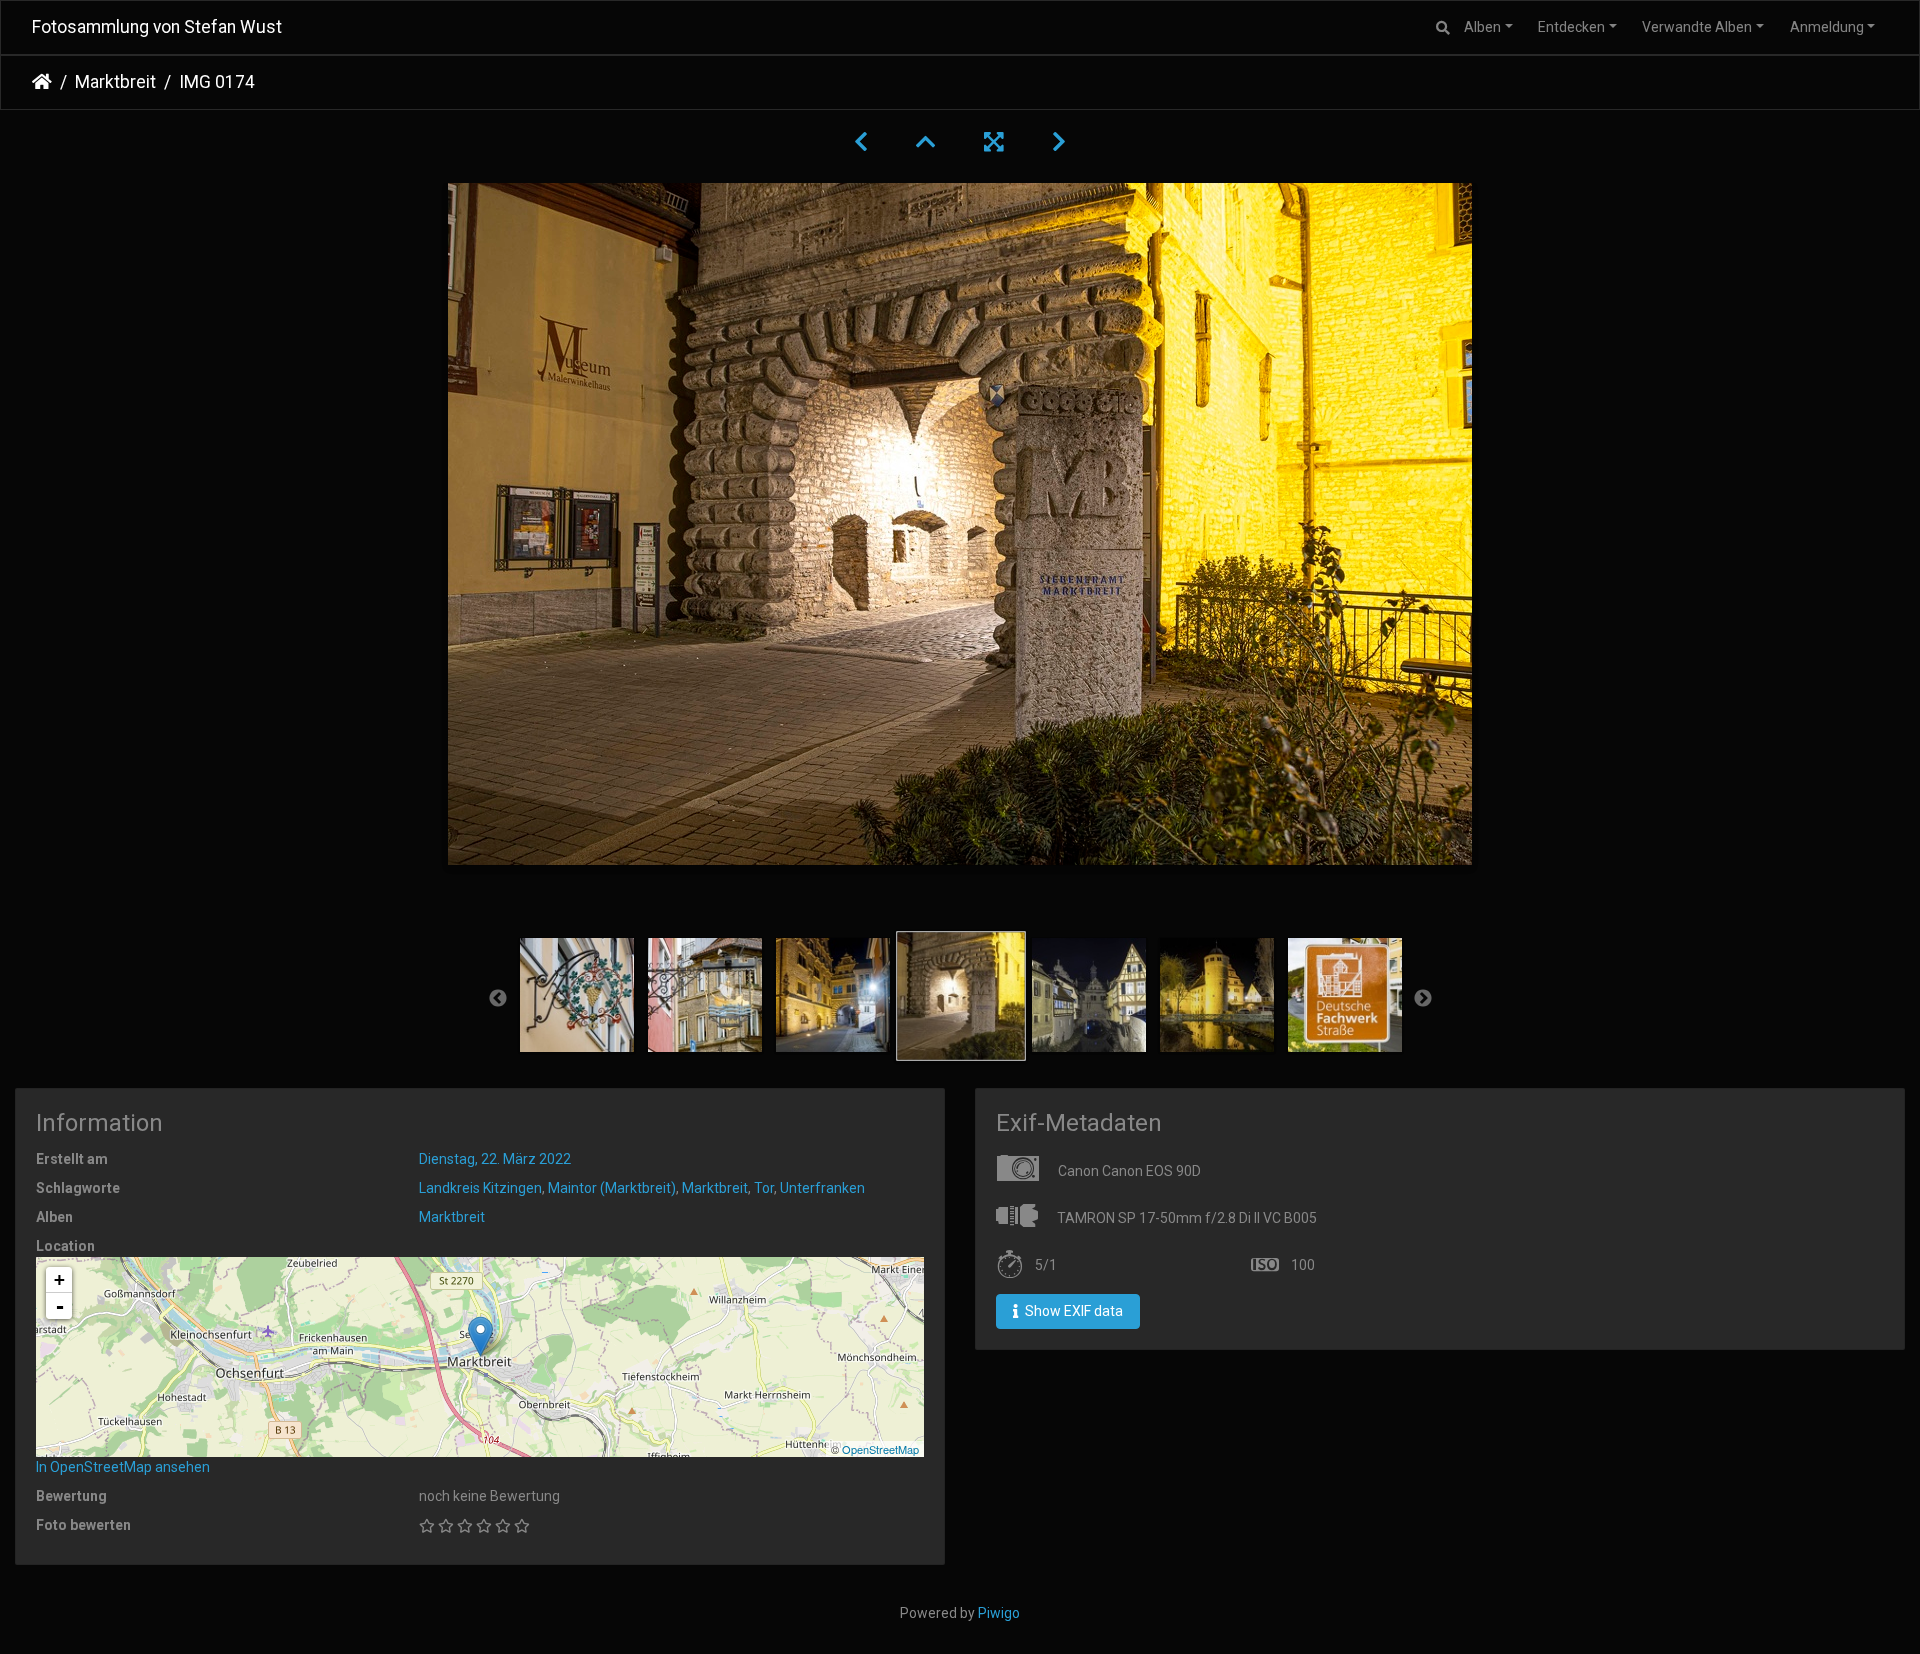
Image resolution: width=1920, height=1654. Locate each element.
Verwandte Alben (1697, 27)
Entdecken (1571, 27)
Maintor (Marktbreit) (612, 1188)
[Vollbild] (994, 142)
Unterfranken (822, 1188)
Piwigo (999, 1613)
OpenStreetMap (880, 1449)
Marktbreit (115, 82)
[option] (577, 995)
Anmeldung (1827, 27)
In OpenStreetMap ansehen (123, 1467)
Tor (764, 1188)
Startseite (42, 82)
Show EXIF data (1072, 1311)
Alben (1482, 27)
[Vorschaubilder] (926, 142)
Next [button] (1423, 999)
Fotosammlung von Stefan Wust (157, 27)
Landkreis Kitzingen (480, 1188)
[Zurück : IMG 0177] (861, 142)
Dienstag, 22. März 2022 (495, 1159)
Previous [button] (498, 999)
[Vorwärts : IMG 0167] (1059, 142)
